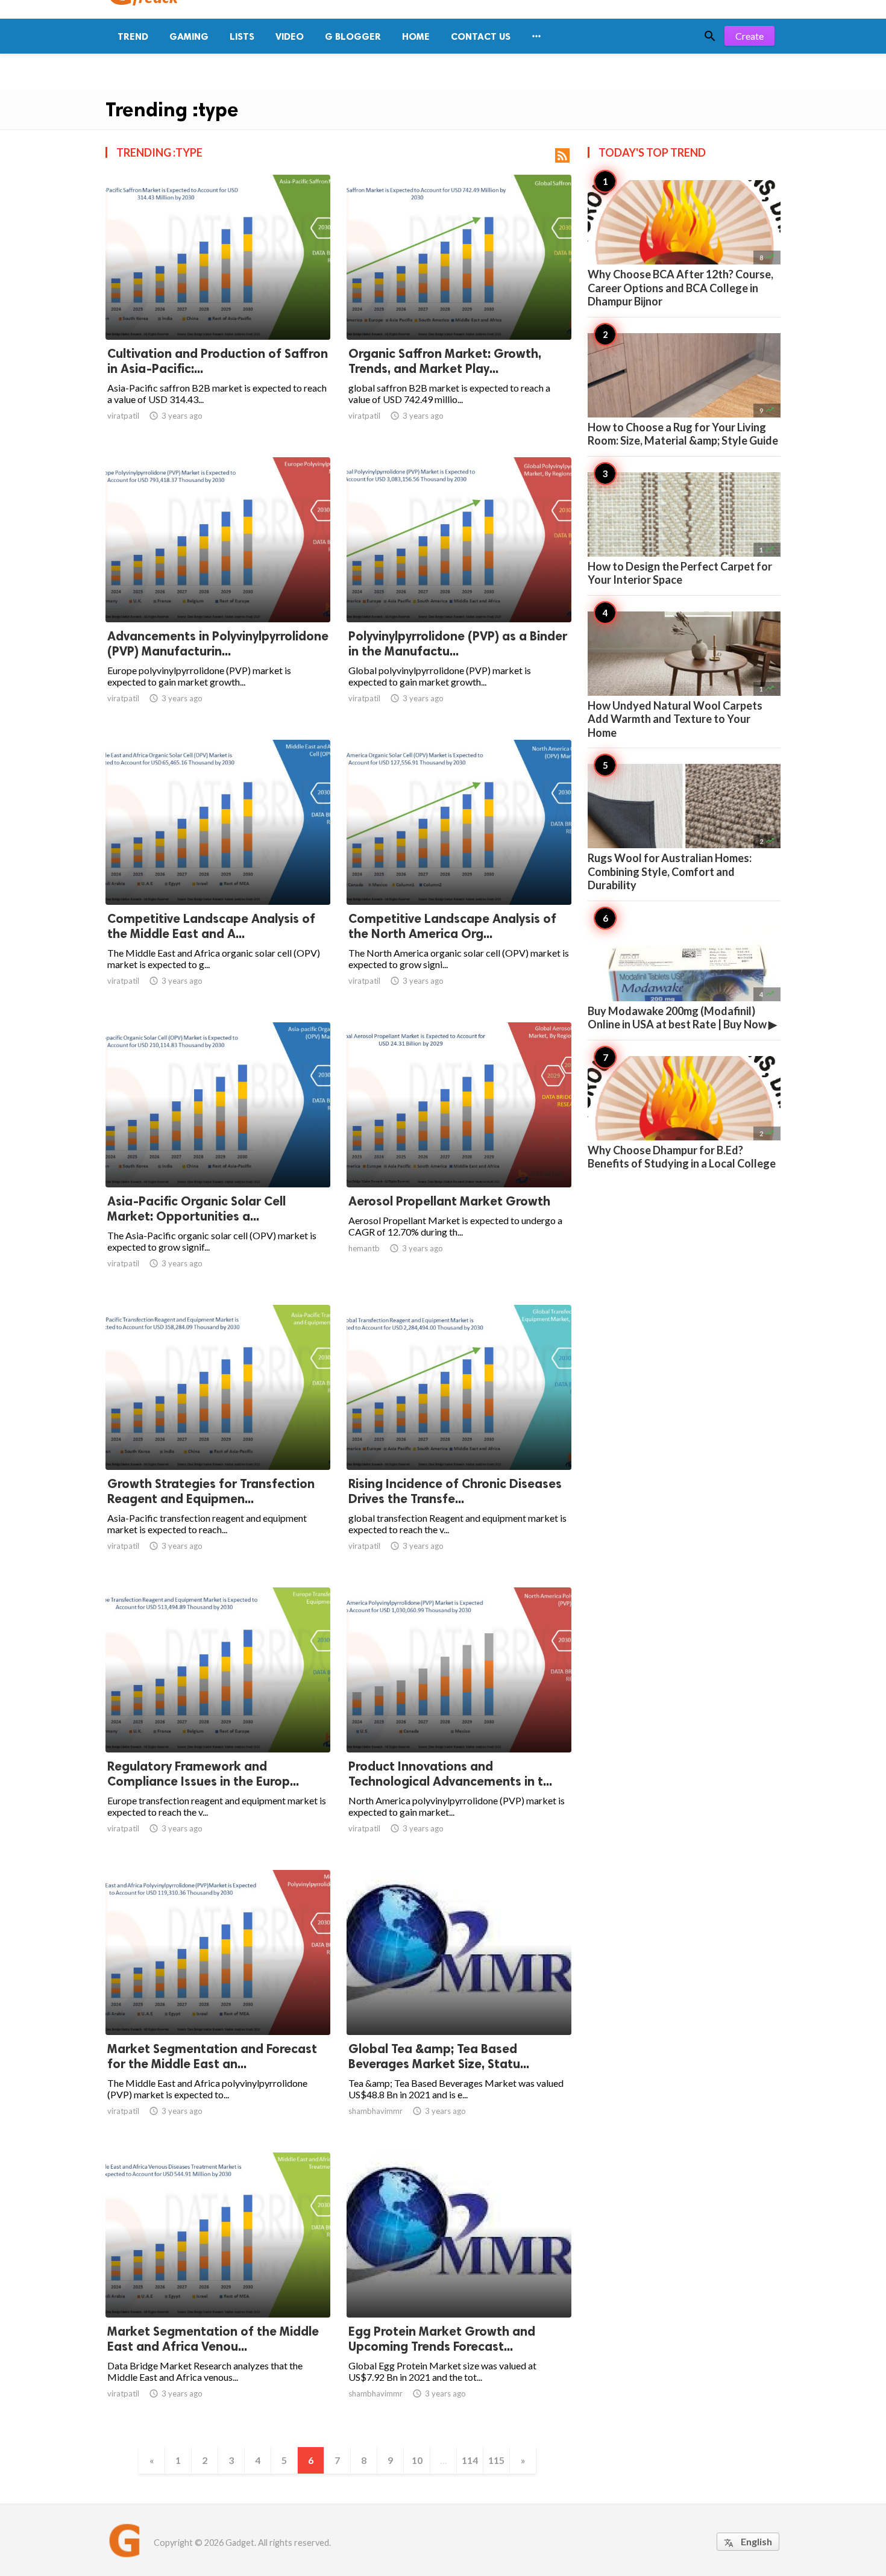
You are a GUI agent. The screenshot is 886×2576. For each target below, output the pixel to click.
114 (470, 2460)
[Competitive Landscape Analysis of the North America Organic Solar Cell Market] (459, 874)
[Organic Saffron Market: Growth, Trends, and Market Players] (459, 308)
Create (749, 36)
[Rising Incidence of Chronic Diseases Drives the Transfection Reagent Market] (459, 1439)
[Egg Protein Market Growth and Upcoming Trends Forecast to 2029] (459, 2286)
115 (496, 2460)
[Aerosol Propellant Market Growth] (459, 1156)
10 (417, 2460)
